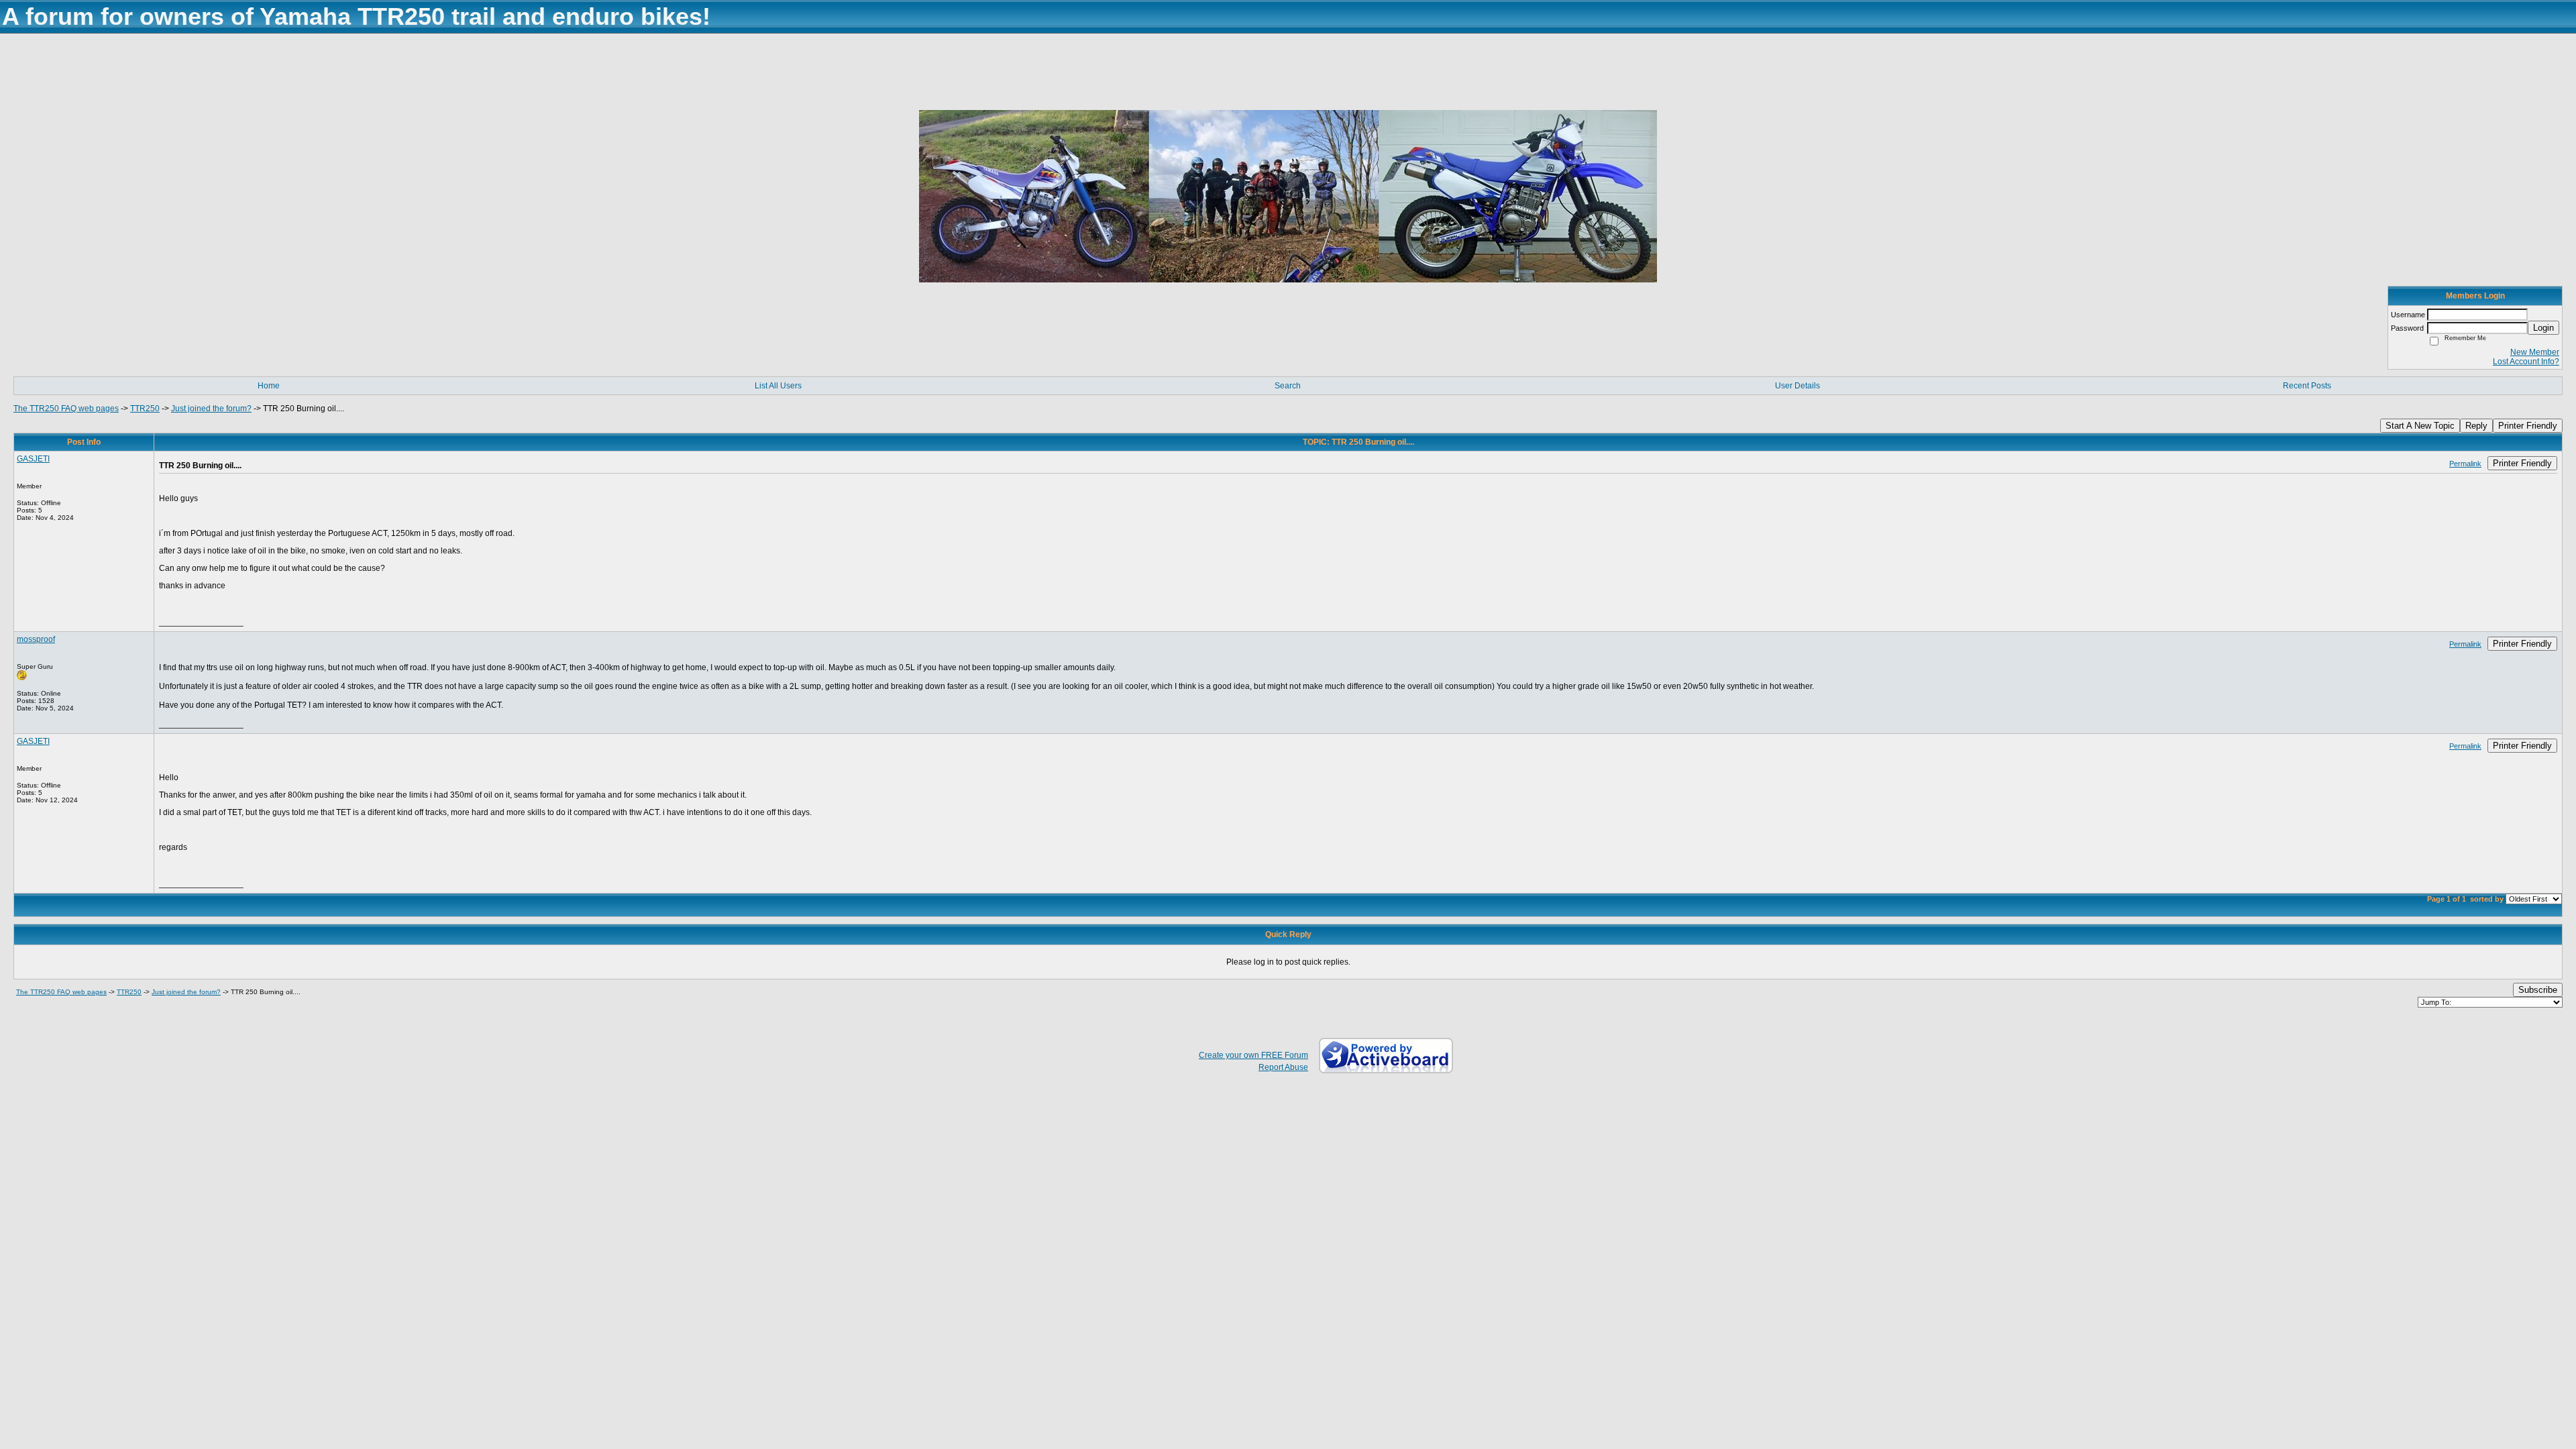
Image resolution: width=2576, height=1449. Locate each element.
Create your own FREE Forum (1253, 1055)
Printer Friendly (2528, 426)
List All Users (778, 386)
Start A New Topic (2420, 426)
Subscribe (2538, 990)
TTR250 (145, 409)
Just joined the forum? (211, 409)
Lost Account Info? (2526, 362)
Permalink (2465, 464)
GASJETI (33, 459)
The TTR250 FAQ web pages (66, 409)
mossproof (36, 639)
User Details (1797, 386)
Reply (2476, 426)
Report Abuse (1283, 1067)
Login (2543, 328)
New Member (2535, 352)
